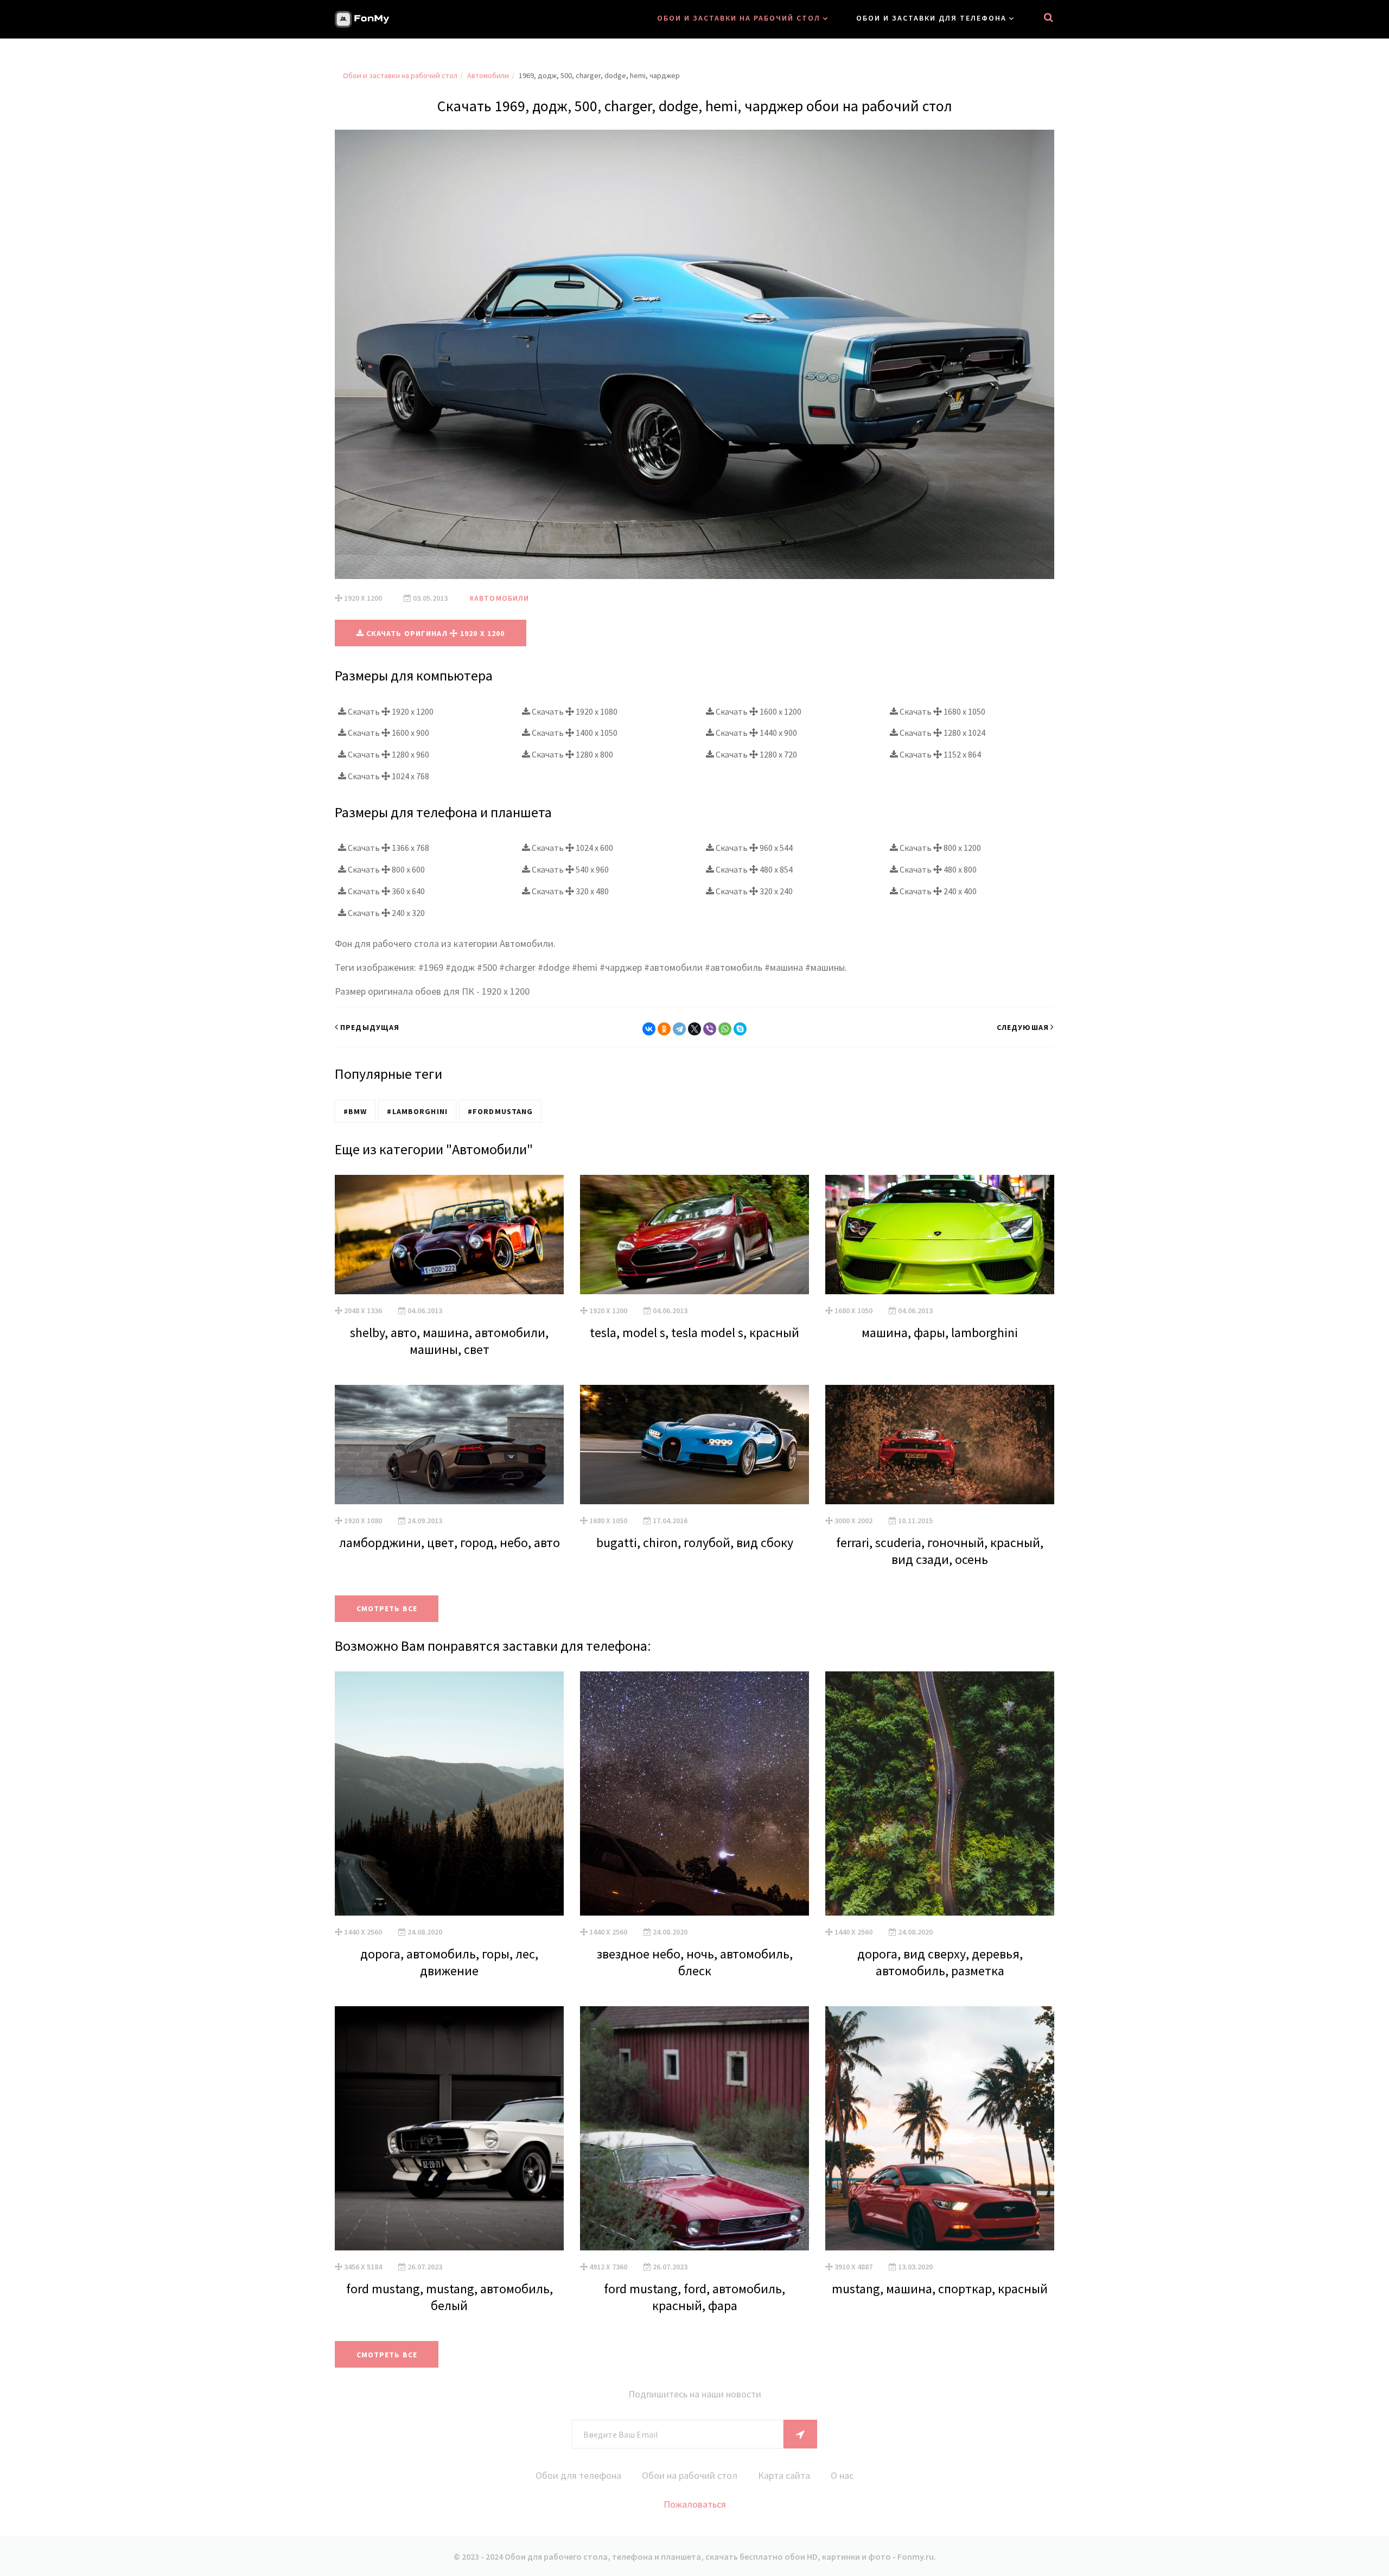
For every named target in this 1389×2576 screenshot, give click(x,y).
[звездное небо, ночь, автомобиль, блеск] (694, 1793)
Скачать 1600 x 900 (388, 733)
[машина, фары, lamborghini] (940, 1235)
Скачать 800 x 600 (386, 869)
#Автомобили (499, 598)
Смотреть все (387, 1608)
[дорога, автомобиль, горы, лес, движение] (449, 1793)
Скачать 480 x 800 (937, 869)
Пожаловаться (695, 2504)
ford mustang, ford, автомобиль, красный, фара (694, 2297)
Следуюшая (1023, 1027)
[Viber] (710, 1029)
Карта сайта (784, 2475)
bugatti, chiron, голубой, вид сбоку (695, 1543)
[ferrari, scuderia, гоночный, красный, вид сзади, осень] (940, 1445)
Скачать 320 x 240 (753, 891)
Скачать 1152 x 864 (939, 754)
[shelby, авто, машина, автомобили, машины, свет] (449, 1235)
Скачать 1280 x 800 (572, 754)
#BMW (355, 1111)
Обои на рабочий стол (690, 2475)
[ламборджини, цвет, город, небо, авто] (449, 1445)
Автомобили (488, 75)
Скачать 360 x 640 (386, 891)
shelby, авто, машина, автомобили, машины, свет (449, 1341)
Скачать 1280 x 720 (756, 754)
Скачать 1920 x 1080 (574, 711)
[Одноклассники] (664, 1029)
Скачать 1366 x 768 (388, 848)
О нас (842, 2475)
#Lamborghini (417, 1111)
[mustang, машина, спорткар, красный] (940, 2128)
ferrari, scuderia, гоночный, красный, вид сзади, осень (940, 1551)
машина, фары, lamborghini (940, 1332)
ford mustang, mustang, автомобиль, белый (450, 2297)
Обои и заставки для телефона (931, 18)
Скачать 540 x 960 (569, 869)
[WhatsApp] (725, 1029)
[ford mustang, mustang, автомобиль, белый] (449, 2128)
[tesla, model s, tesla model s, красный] (694, 1235)
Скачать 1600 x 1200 (758, 711)
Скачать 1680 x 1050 (942, 711)
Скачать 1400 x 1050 (574, 733)
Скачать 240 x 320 (386, 913)
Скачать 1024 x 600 (572, 848)
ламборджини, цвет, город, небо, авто (450, 1543)
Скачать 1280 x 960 (388, 754)
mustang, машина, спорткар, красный (940, 2289)
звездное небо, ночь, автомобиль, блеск (695, 1962)
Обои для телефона (578, 2475)
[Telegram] (679, 1029)
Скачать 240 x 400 (937, 891)
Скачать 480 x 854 (753, 869)
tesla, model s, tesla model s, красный (694, 1332)
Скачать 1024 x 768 (388, 776)
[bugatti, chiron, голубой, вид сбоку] (694, 1445)
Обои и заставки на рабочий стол (739, 18)
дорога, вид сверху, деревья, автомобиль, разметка (940, 1962)
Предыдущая (370, 1027)
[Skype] (740, 1029)
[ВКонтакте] (649, 1029)
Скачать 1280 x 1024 (942, 733)
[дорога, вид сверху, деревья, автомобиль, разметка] (940, 1793)
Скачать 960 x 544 (753, 848)
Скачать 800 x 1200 (939, 848)
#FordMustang (500, 1111)
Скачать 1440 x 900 (756, 733)
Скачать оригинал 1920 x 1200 (435, 633)
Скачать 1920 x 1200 (390, 711)
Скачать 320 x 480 (569, 891)
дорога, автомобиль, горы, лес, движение (449, 1962)
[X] (694, 1029)
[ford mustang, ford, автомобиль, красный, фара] (694, 2128)
